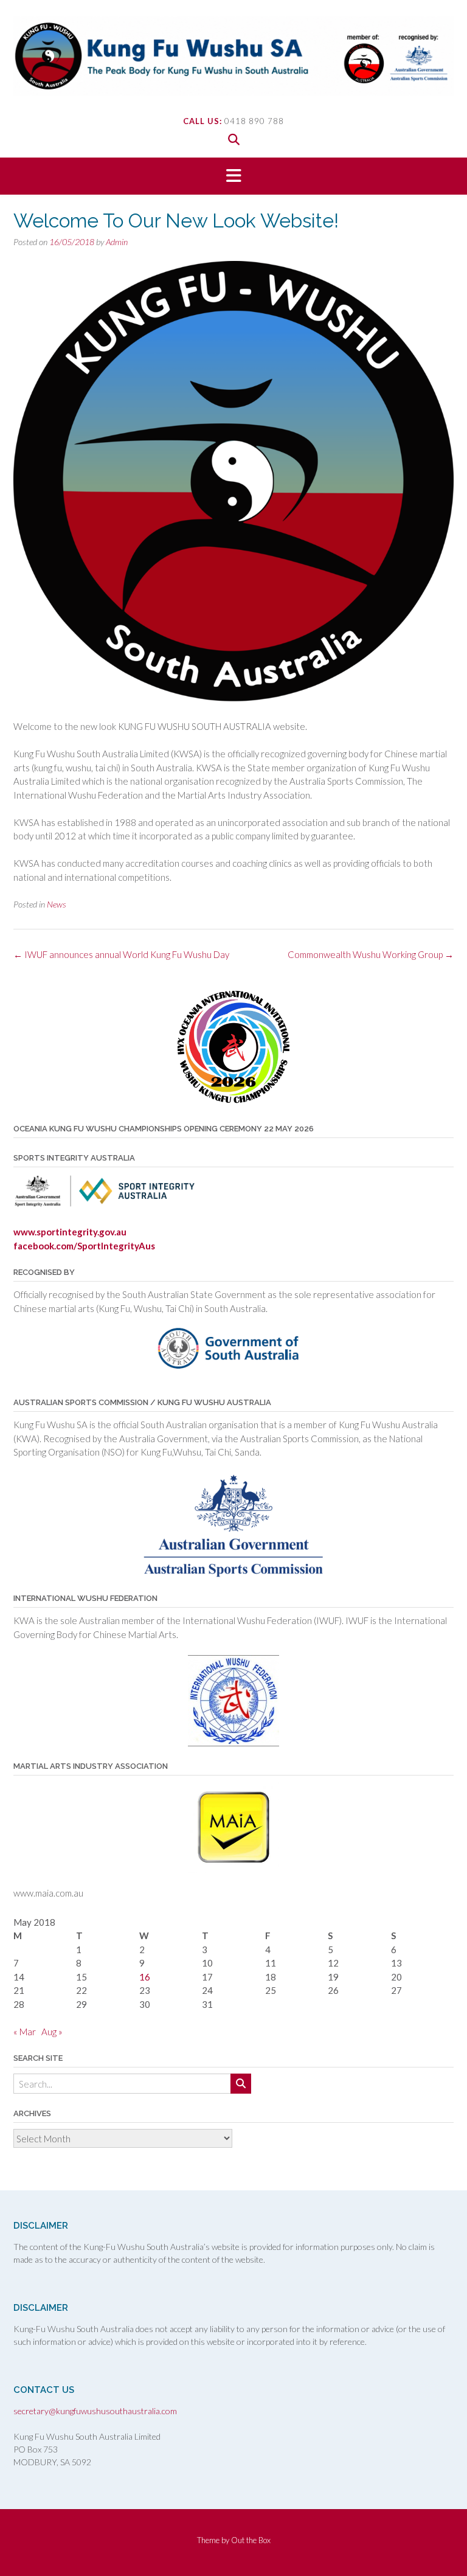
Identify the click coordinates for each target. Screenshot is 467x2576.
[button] (233, 176)
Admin (117, 242)
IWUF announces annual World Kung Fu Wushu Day (121, 954)
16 (145, 1977)
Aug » (52, 2032)
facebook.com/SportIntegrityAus (84, 1246)
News (57, 904)
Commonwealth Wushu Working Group (371, 954)
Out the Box (251, 2540)
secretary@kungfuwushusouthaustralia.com (95, 2411)
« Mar (25, 2032)
